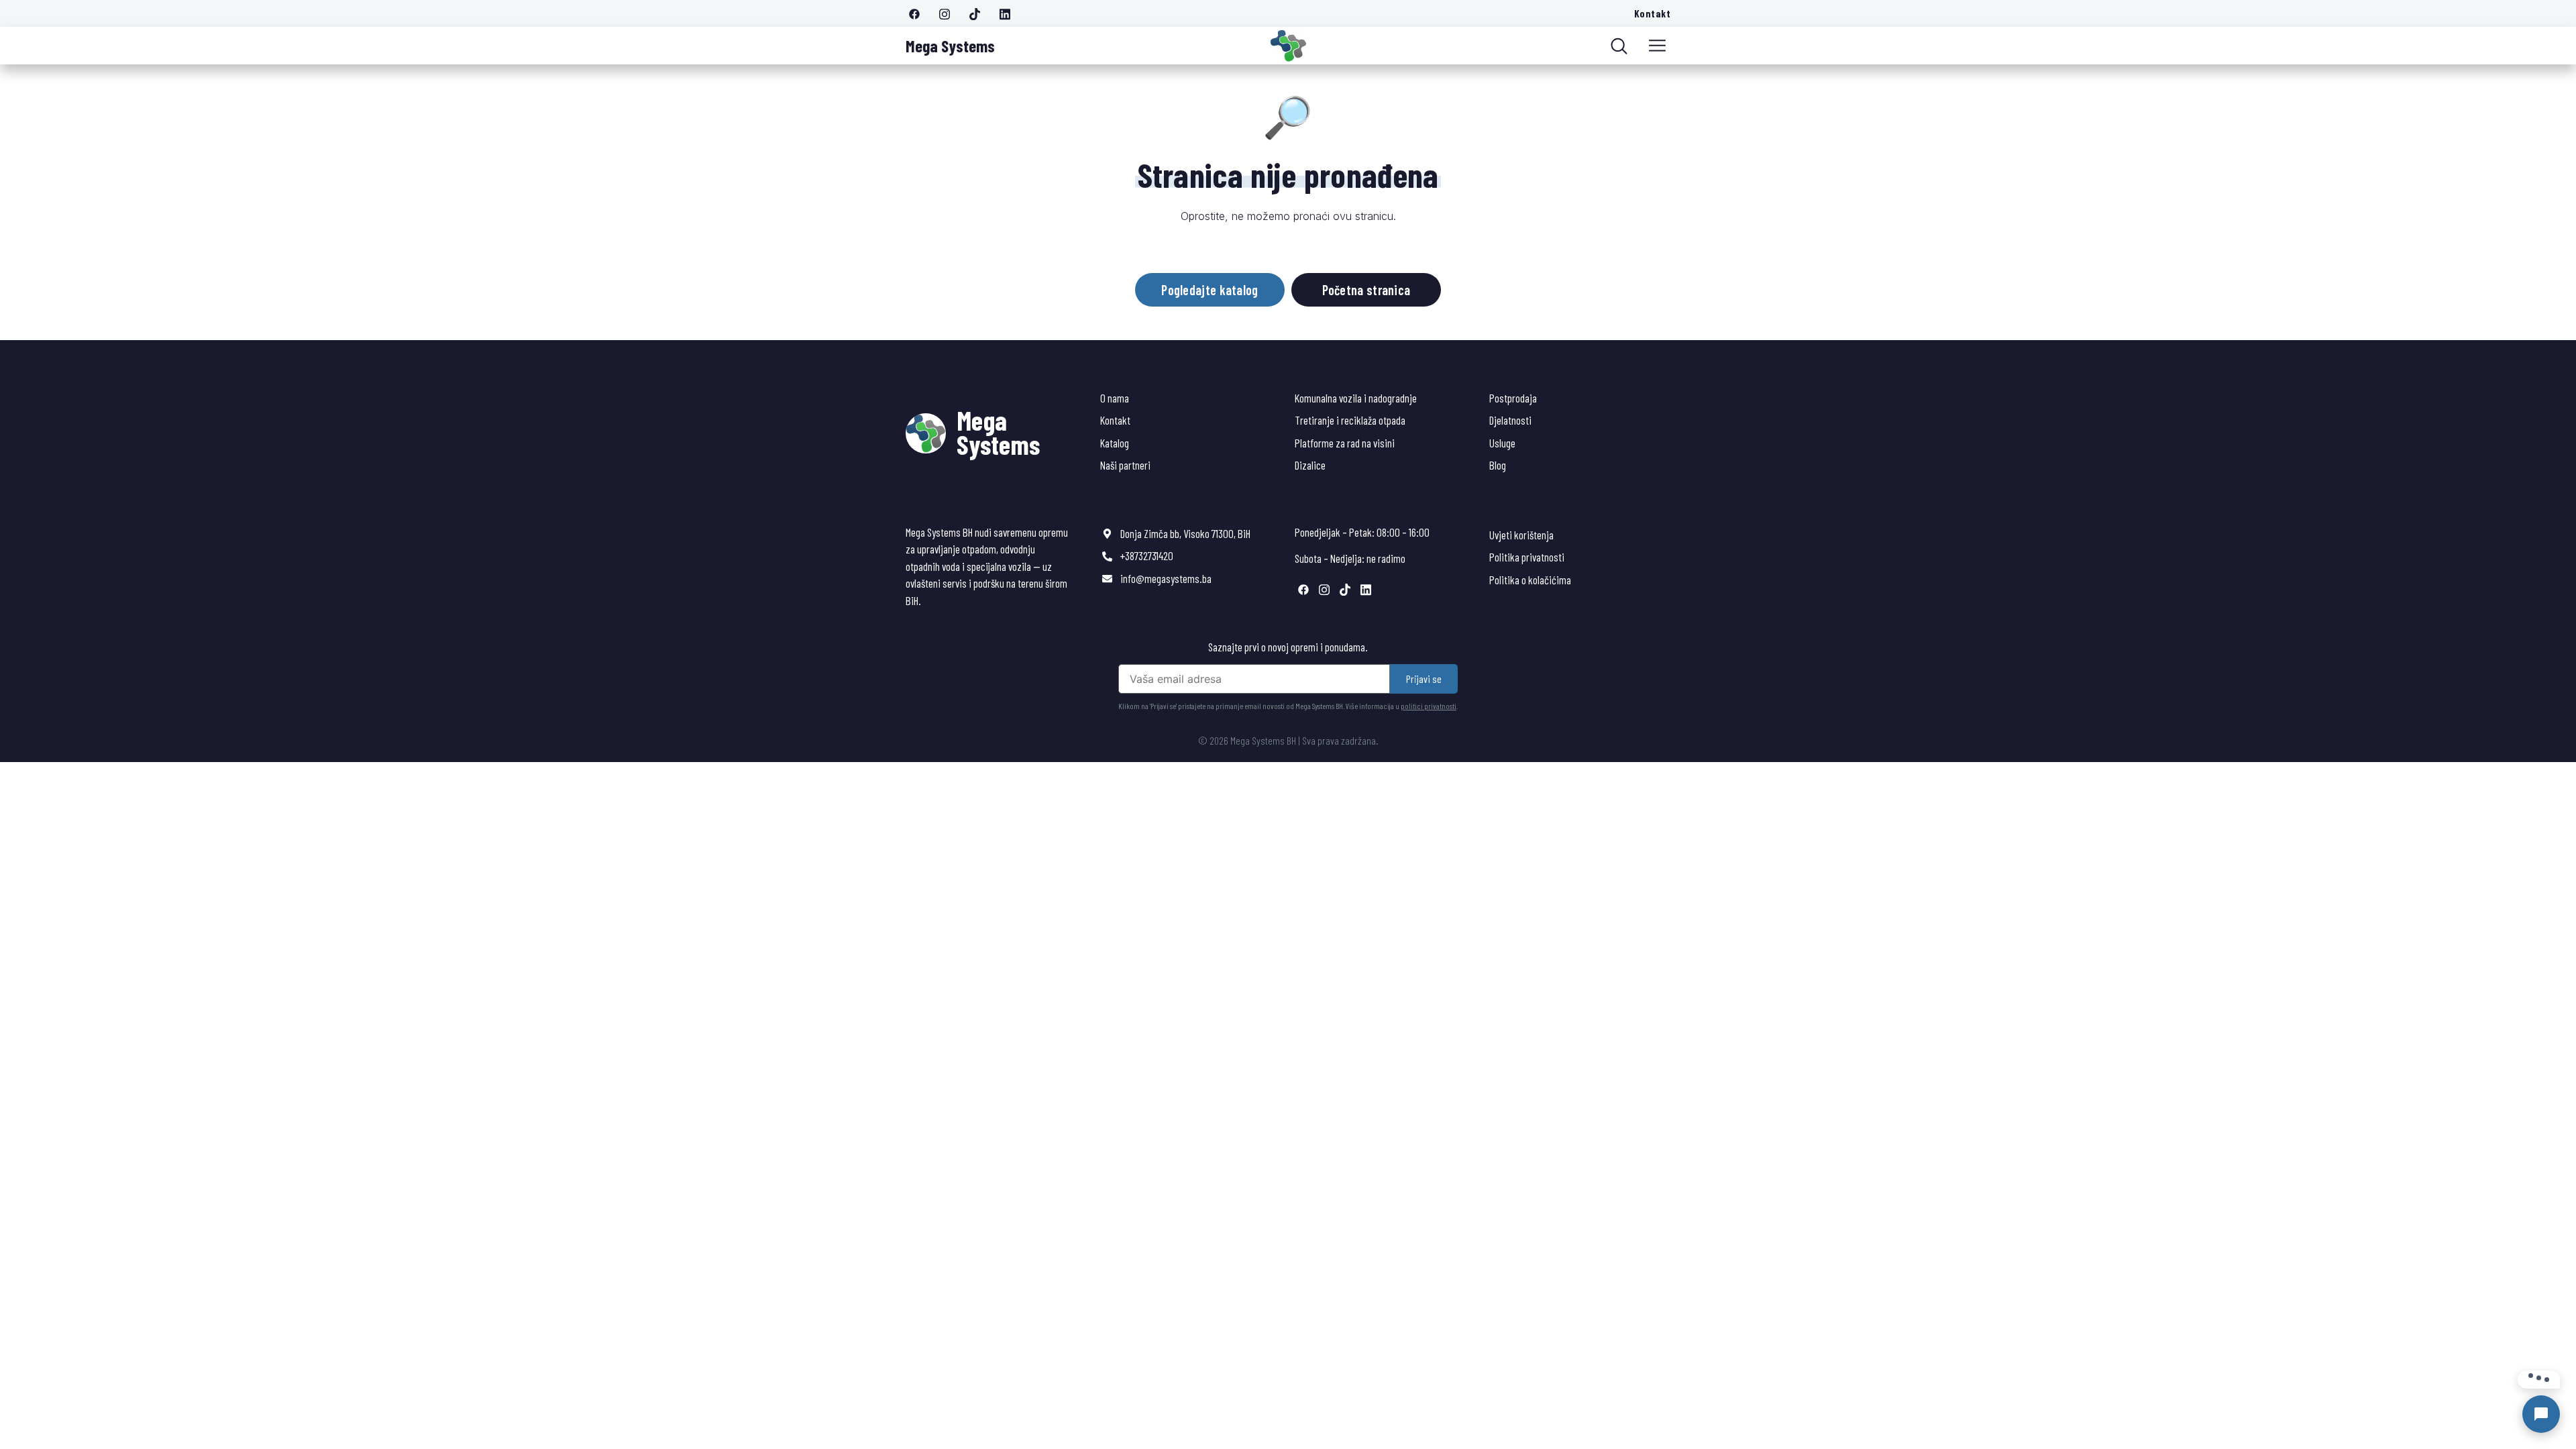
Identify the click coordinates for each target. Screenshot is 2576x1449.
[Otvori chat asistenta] (2541, 1414)
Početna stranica (1366, 290)
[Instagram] (949, 13)
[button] (1657, 46)
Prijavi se (1424, 679)
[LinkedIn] (1010, 13)
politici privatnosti (1429, 706)
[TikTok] (979, 13)
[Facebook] (919, 13)
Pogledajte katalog (1210, 290)
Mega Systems (950, 46)
